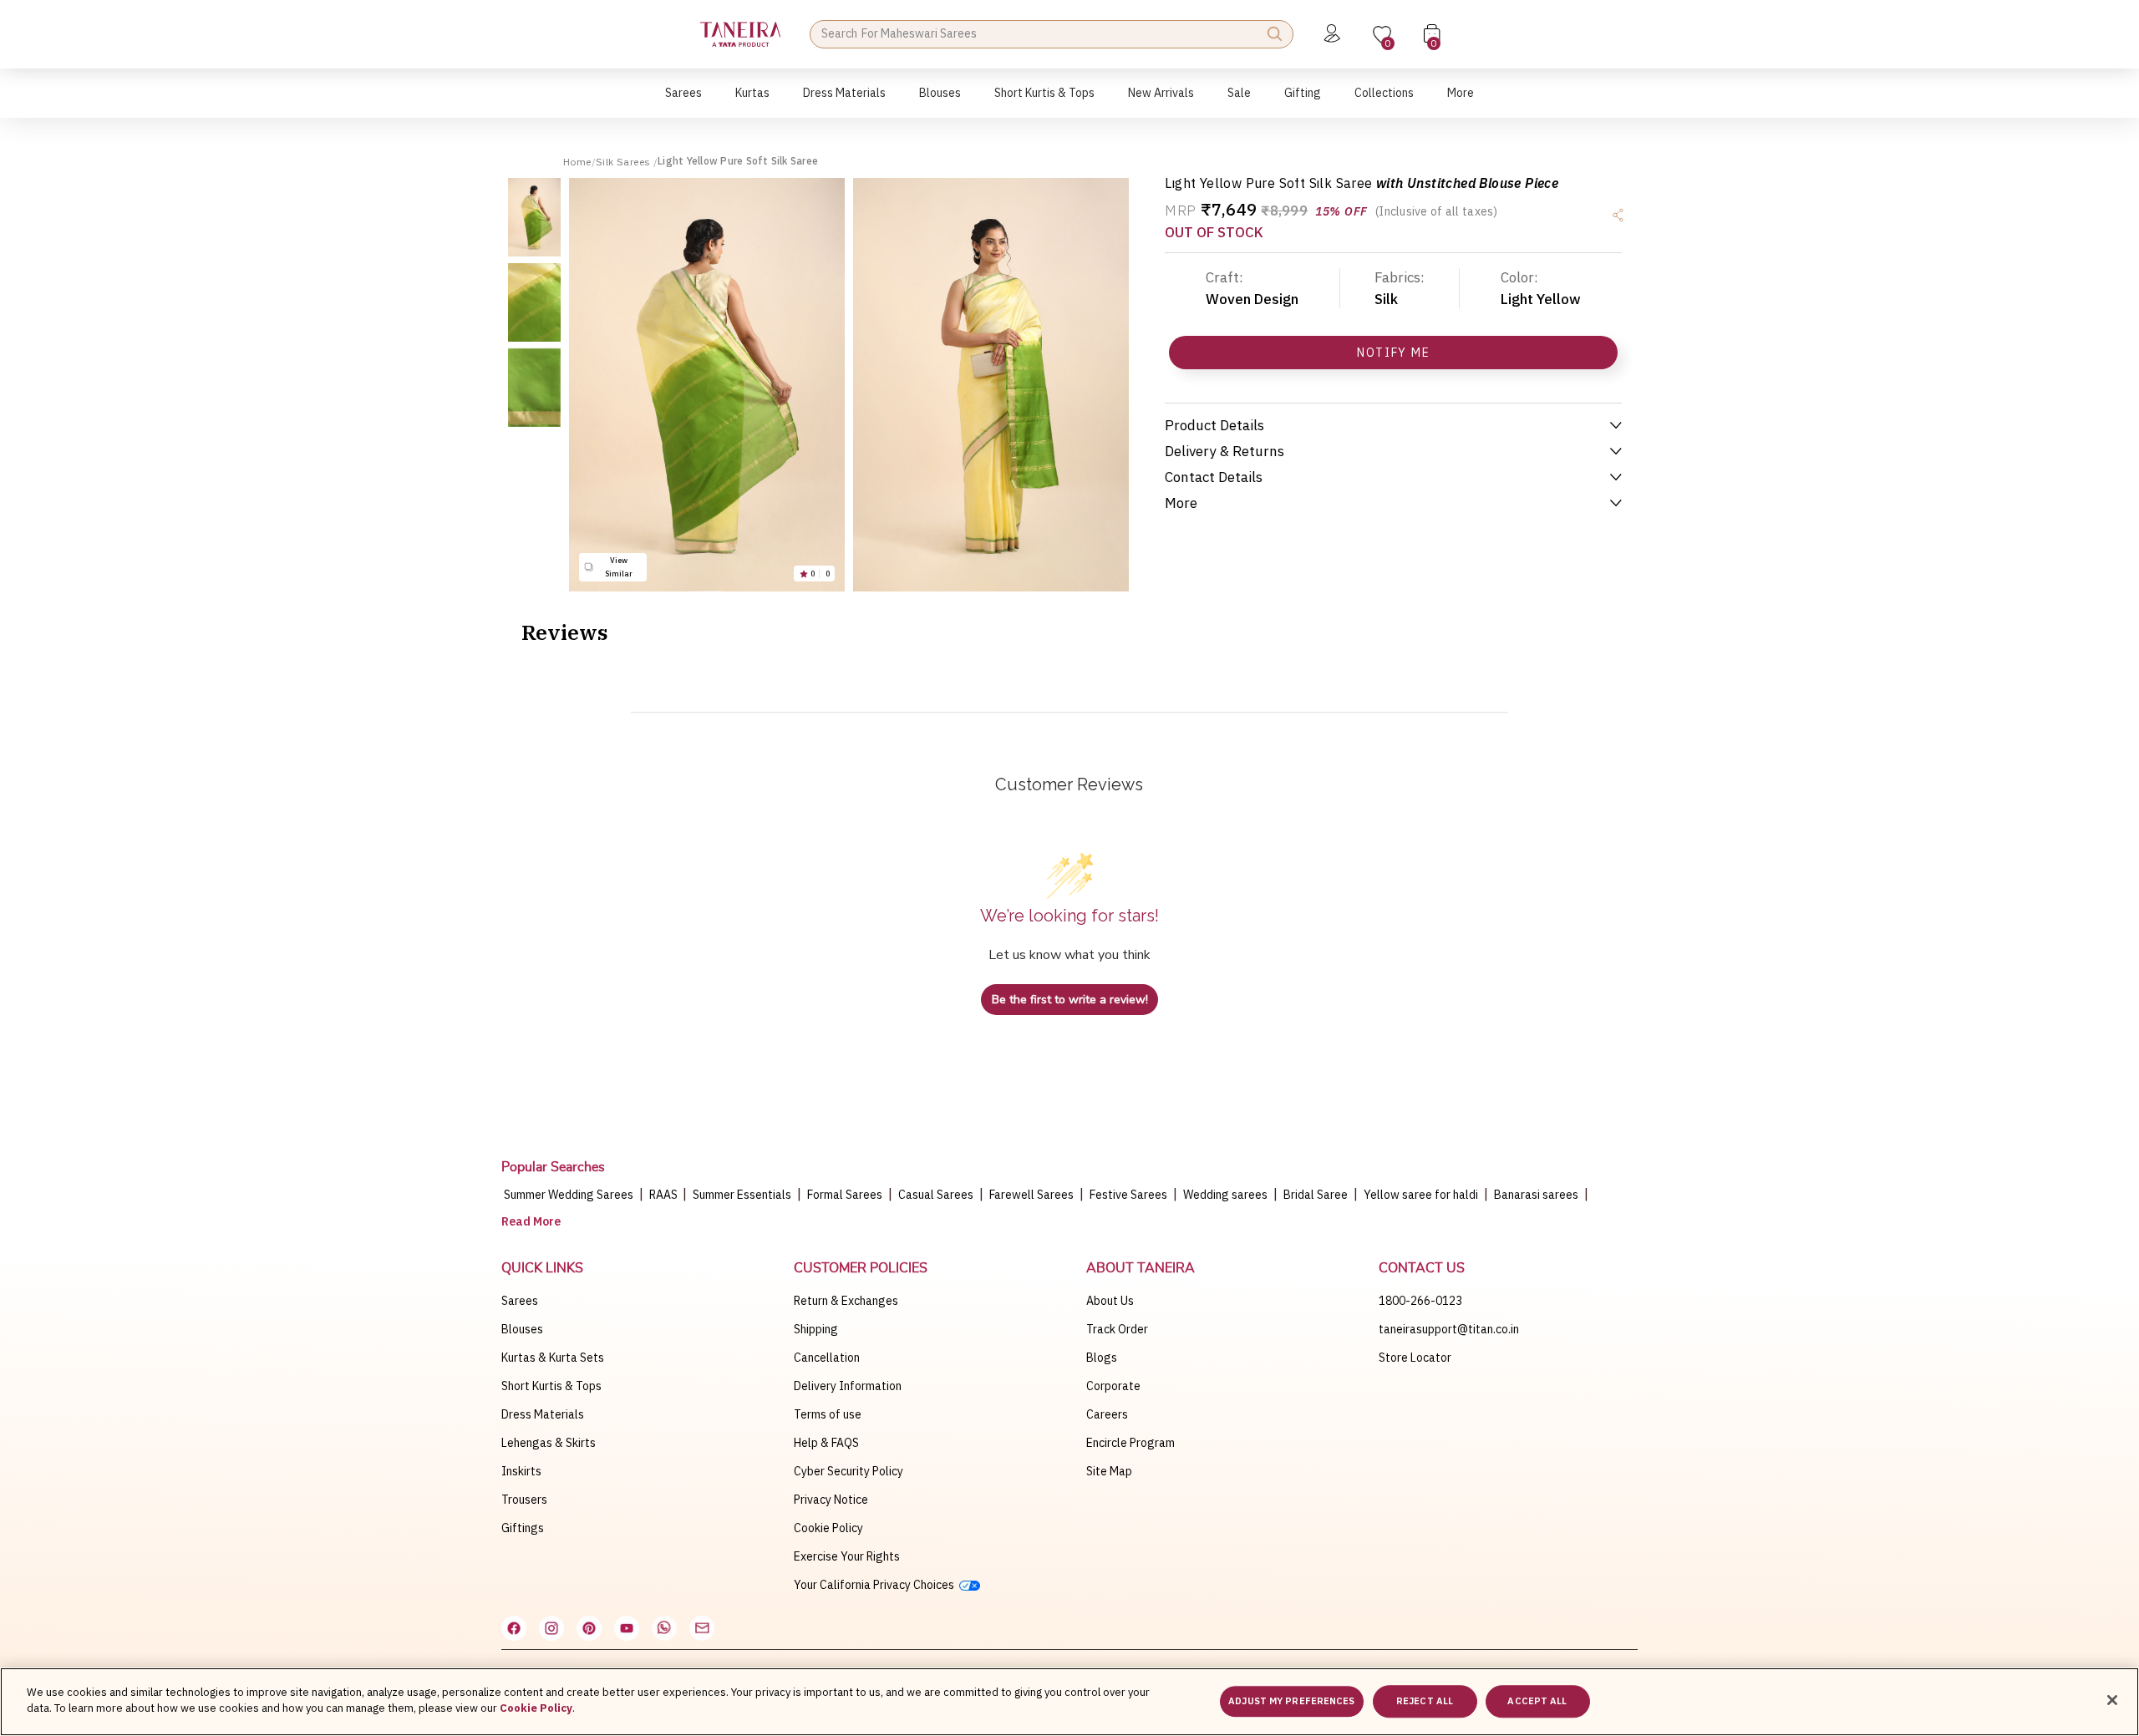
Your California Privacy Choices (876, 1585)
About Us (1110, 1301)
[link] (940, 102)
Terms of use (828, 1414)
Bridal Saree (1316, 1195)
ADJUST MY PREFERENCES (1291, 1701)
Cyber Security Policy (848, 1471)
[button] (683, 102)
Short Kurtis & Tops (551, 1386)
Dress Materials (543, 1414)
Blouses (522, 1329)
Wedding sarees (1225, 1195)
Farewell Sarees (1031, 1195)
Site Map (1109, 1471)
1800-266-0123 (1420, 1301)
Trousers (524, 1500)
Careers (1107, 1414)
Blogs (1102, 1358)
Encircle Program (1130, 1443)
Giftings (523, 1528)
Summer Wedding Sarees (569, 1195)
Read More (531, 1221)
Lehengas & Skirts (549, 1443)
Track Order (1117, 1329)
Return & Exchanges (846, 1301)
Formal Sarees (845, 1195)
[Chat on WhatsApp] (664, 1628)
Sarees (520, 1301)
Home (577, 162)
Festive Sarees (1128, 1195)
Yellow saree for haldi (1421, 1195)
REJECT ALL (1425, 1701)
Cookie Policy (828, 1528)
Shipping (816, 1329)
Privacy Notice (831, 1500)
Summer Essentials (742, 1195)
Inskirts (521, 1471)
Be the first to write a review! (1070, 1000)
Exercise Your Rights (847, 1556)
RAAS (665, 1195)
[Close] (2112, 1700)
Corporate (1113, 1386)
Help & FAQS (826, 1443)
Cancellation (827, 1358)
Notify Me (1393, 353)
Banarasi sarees (1536, 1195)
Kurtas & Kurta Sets (553, 1358)
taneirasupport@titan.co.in (1449, 1329)
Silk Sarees (625, 162)
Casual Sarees (936, 1195)
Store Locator (1415, 1358)
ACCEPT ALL (1537, 1701)
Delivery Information (848, 1386)
